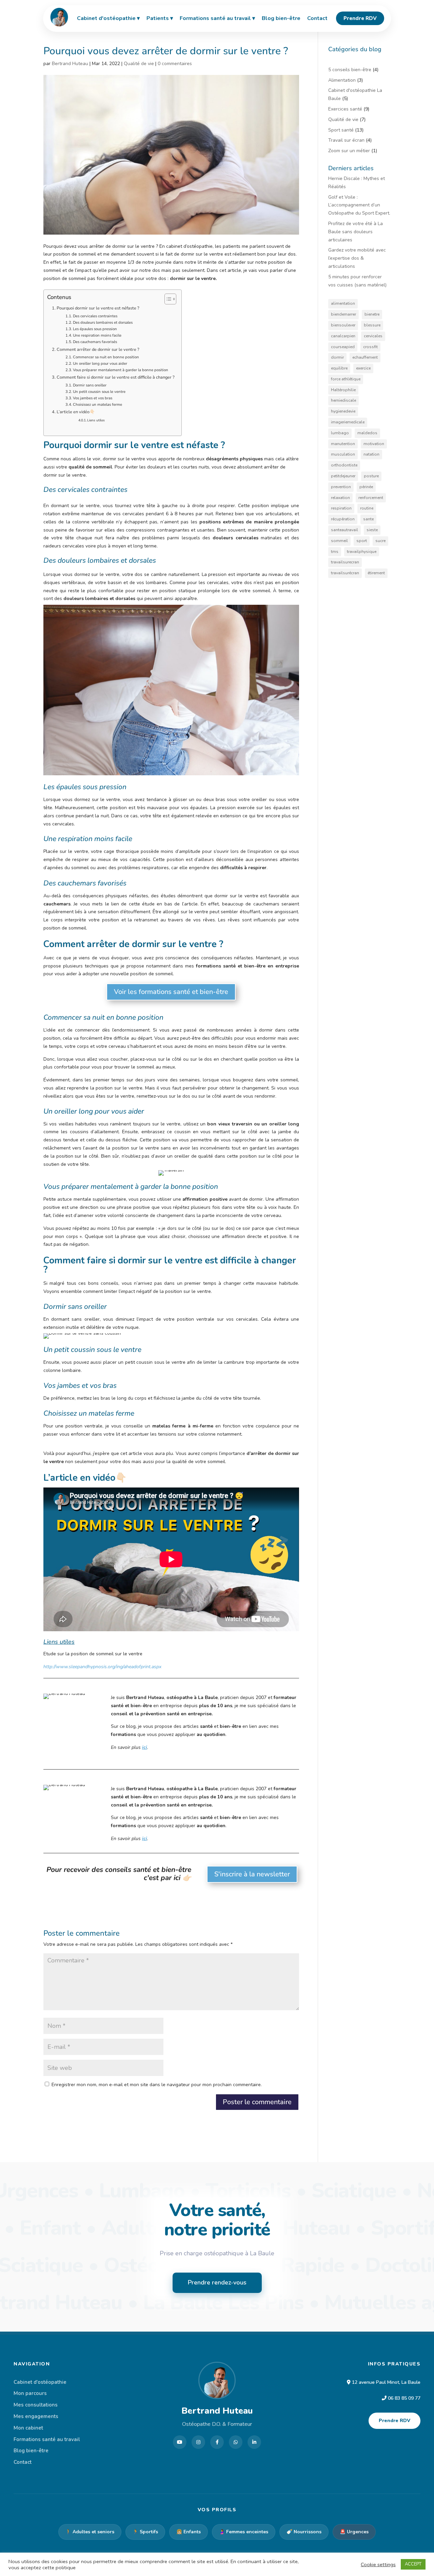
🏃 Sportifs (145, 2532)
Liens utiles (96, 420)
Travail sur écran (346, 140)
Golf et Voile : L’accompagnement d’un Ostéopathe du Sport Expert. (359, 205)
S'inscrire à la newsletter (252, 1874)
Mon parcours (30, 2393)
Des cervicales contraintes (95, 316)
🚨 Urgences (354, 2532)
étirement (376, 573)
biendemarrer (343, 314)
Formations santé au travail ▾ (217, 18)
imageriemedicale (348, 422)
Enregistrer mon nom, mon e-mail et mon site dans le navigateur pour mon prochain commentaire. (157, 2085)
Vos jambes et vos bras (93, 398)
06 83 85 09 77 (404, 2398)
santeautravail (344, 530)
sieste (372, 530)
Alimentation (342, 80)
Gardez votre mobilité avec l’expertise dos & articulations (357, 258)
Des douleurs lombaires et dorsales (103, 323)
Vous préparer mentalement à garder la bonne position (121, 370)
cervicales (373, 336)
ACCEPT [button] (413, 2564)
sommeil (339, 541)
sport (362, 541)
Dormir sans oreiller (90, 385)
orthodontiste (344, 465)
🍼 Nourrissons (304, 2532)
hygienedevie (343, 411)
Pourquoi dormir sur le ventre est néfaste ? (98, 308)
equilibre (339, 368)
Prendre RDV (394, 2421)
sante (368, 519)
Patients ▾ (160, 18)
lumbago (340, 433)
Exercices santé (345, 109)
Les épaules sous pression (95, 329)
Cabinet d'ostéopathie (40, 2382)
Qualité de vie (139, 64)
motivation (374, 444)
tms (335, 552)
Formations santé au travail (47, 2439)
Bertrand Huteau (70, 64)
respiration (341, 508)
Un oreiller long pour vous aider (100, 364)
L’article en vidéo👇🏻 (76, 412)
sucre (380, 541)
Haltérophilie (343, 390)
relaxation (340, 498)
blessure (372, 325)
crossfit (370, 347)
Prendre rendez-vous (217, 2282)
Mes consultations (36, 2405)
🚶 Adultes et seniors (90, 2532)
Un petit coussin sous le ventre (99, 392)
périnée (366, 487)
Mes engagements (36, 2416)
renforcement (371, 498)
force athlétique (346, 379)
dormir (337, 357)
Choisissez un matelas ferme (97, 405)
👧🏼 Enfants (189, 2532)
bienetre (372, 314)
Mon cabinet (28, 2428)
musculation (343, 454)
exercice (363, 368)
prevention (341, 487)
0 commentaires (175, 64)
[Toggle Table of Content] (167, 299)
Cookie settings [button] (378, 2564)
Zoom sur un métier (349, 151)
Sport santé (341, 130)
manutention (343, 444)
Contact (23, 2462)
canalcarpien (343, 336)
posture (371, 476)
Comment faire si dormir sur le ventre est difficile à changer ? (116, 377)
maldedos (367, 433)
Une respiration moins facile (97, 335)
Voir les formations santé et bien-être (171, 992)
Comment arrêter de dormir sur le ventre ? (98, 349)
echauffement (365, 357)
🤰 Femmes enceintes (244, 2532)
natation (371, 454)
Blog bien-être (31, 2451)
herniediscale (343, 400)
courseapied (343, 347)
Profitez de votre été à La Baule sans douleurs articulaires (356, 232)
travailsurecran (345, 562)
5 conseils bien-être (350, 70)
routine (367, 508)
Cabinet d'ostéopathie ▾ (108, 18)
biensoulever (343, 325)
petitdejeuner (343, 476)
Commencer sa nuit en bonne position (106, 357)
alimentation (343, 303)
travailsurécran (345, 573)
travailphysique (362, 552)
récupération (343, 519)
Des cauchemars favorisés (95, 342)
